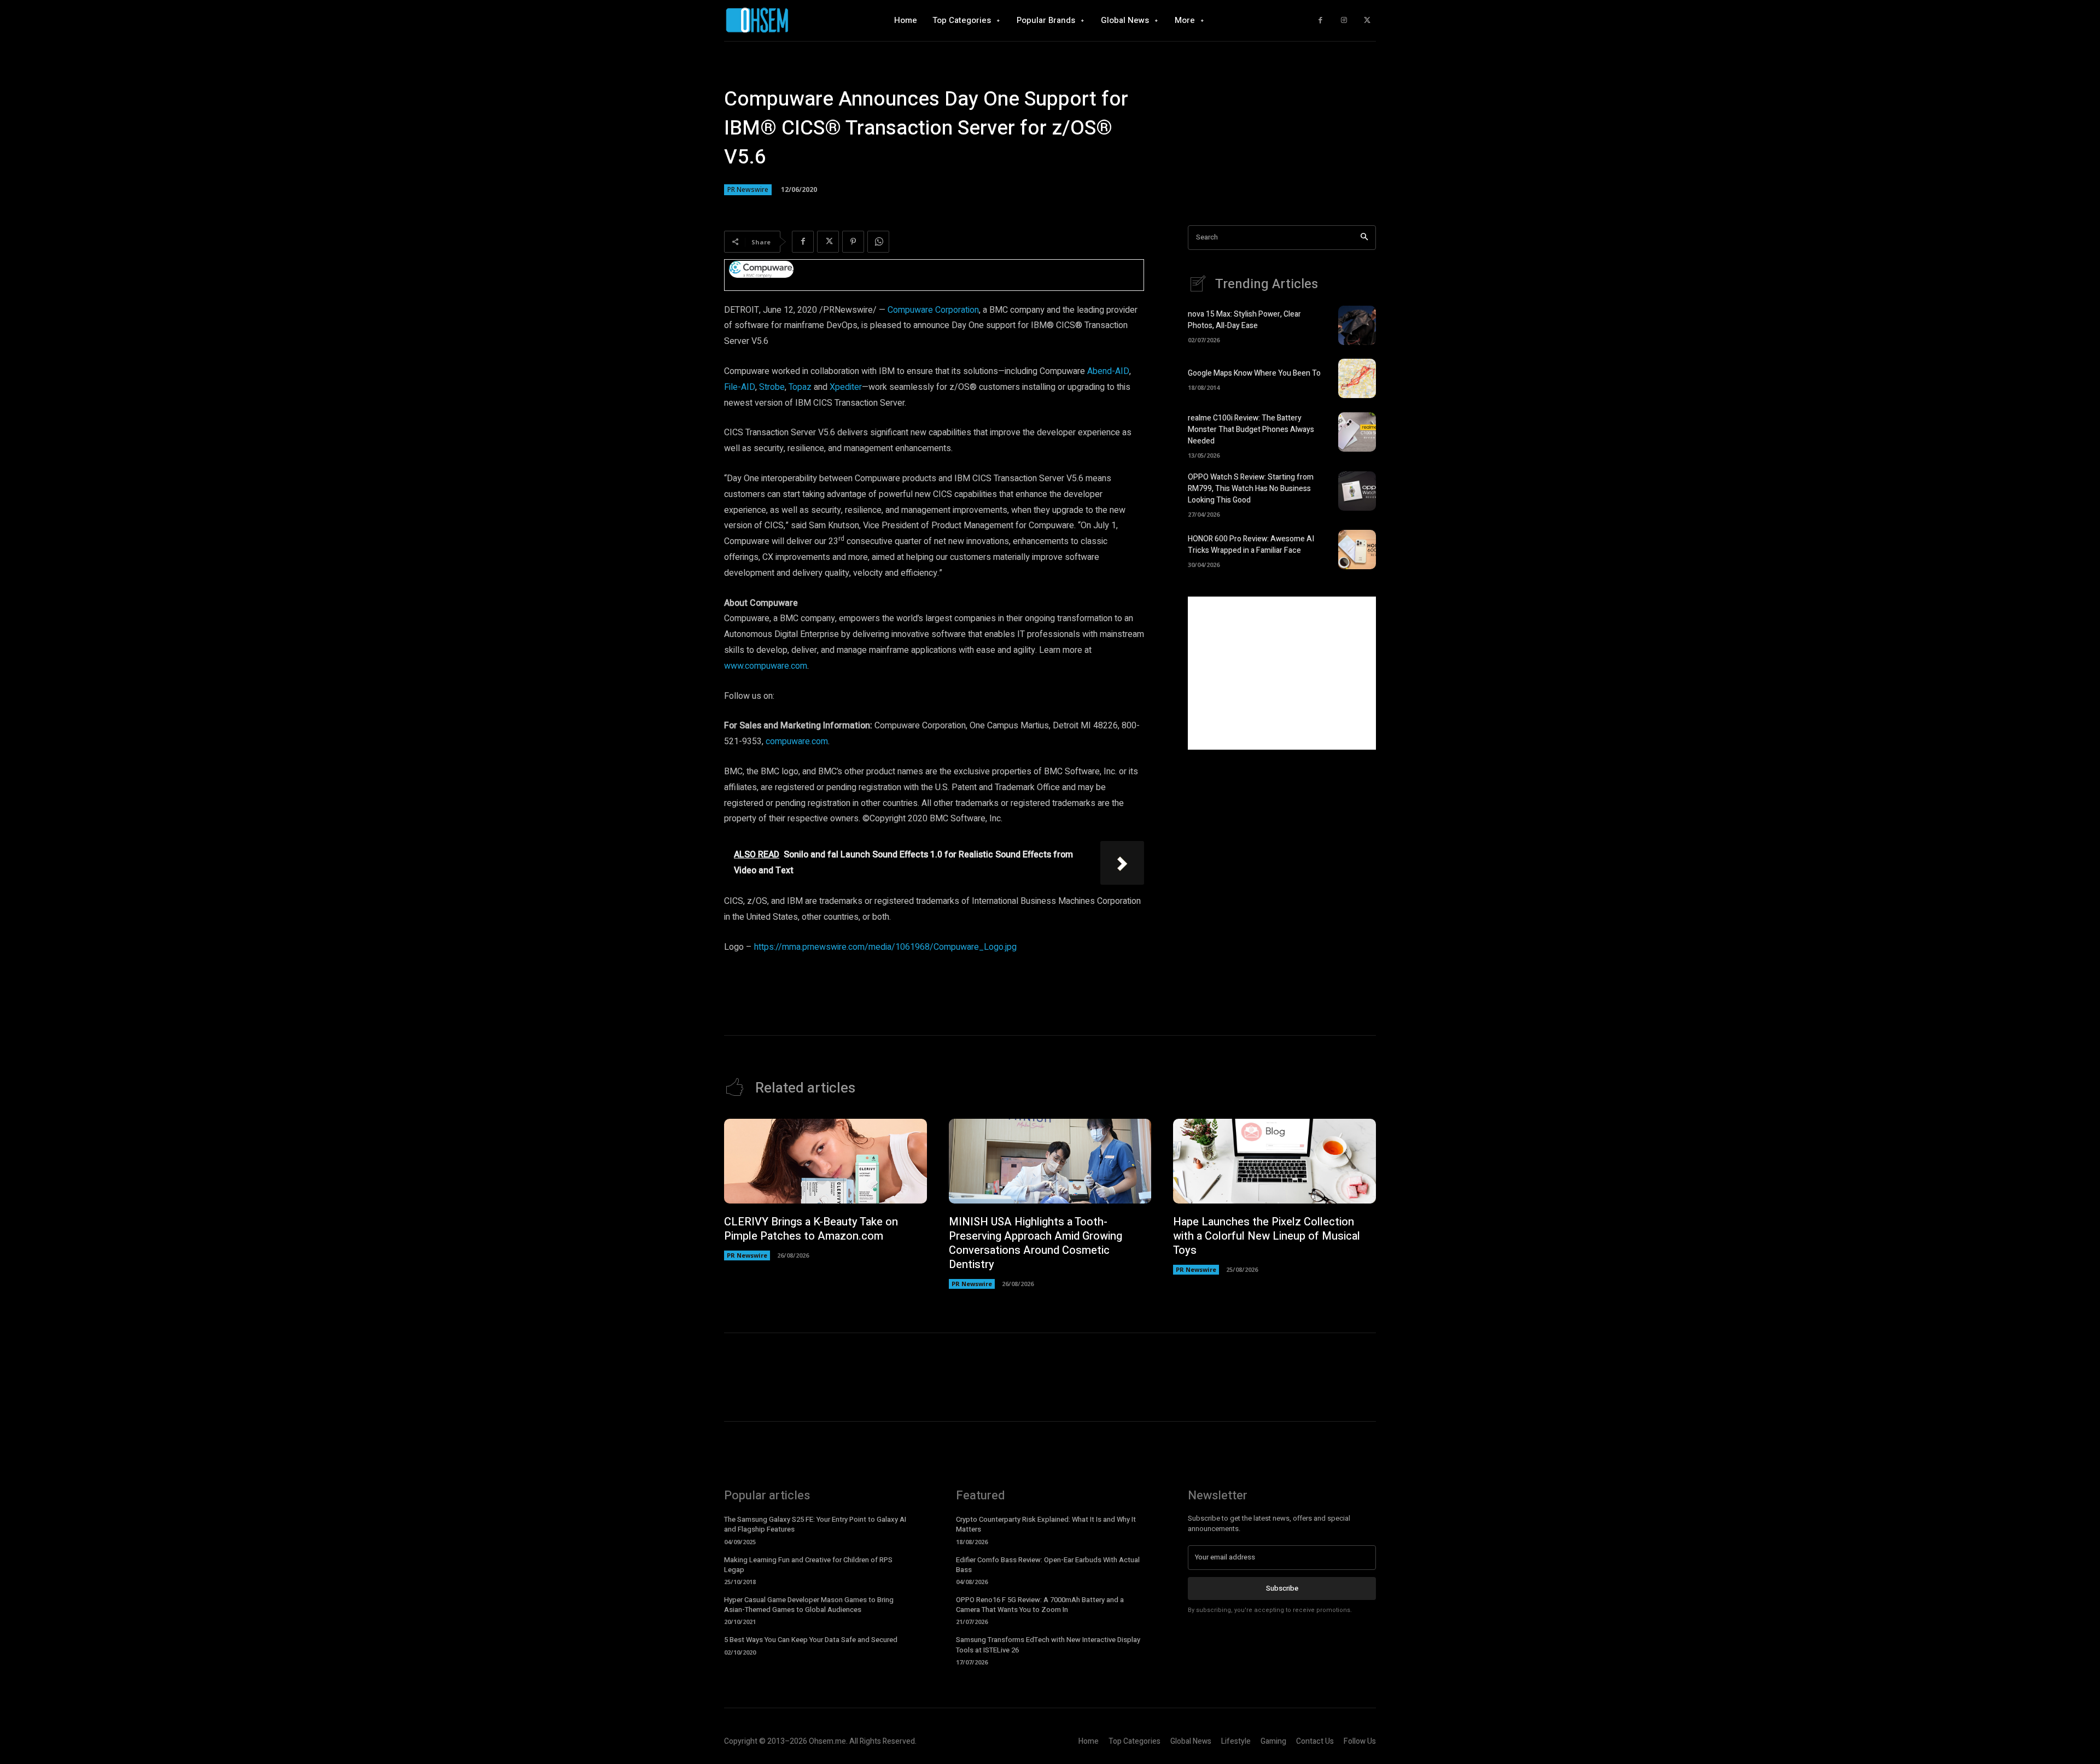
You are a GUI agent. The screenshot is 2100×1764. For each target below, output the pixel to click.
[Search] (1364, 238)
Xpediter (846, 387)
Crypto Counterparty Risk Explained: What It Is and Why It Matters (1046, 1524)
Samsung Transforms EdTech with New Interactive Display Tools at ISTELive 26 (1048, 1645)
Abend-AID (1108, 371)
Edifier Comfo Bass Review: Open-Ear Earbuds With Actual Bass (1048, 1565)
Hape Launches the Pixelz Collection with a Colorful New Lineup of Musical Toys (1267, 1236)
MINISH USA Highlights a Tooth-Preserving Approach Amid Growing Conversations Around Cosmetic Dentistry (1036, 1243)
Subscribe (1282, 1588)
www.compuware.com (766, 666)
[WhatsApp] (878, 242)
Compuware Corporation (933, 310)
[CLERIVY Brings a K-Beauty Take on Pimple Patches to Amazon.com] (826, 1161)
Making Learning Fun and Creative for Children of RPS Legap (808, 1565)
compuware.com (797, 741)
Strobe (772, 387)
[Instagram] (1344, 21)
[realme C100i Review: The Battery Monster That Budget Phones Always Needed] (1357, 432)
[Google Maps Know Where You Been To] (1357, 378)
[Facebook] (1320, 21)
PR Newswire (748, 189)
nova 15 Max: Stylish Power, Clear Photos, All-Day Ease (1244, 320)
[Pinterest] (853, 242)
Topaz (800, 387)
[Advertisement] (1282, 673)
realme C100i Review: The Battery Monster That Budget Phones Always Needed (1251, 430)
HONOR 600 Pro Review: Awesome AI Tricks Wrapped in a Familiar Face (1251, 545)
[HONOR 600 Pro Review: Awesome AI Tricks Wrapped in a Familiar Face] (1357, 550)
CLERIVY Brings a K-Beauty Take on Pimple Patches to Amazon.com (811, 1229)
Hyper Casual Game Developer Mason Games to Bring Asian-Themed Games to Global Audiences (809, 1605)
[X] (1367, 21)
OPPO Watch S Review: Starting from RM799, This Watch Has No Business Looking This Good (1251, 489)
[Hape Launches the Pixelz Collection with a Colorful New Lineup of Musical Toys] (1274, 1161)
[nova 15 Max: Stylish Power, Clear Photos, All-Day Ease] (1357, 325)
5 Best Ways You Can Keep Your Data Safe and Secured (811, 1640)
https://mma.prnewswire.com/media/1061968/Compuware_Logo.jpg (885, 947)
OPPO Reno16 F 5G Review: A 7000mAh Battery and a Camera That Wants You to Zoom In (1040, 1605)
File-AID (740, 387)
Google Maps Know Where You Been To (1254, 373)
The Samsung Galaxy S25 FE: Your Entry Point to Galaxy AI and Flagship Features (815, 1524)
